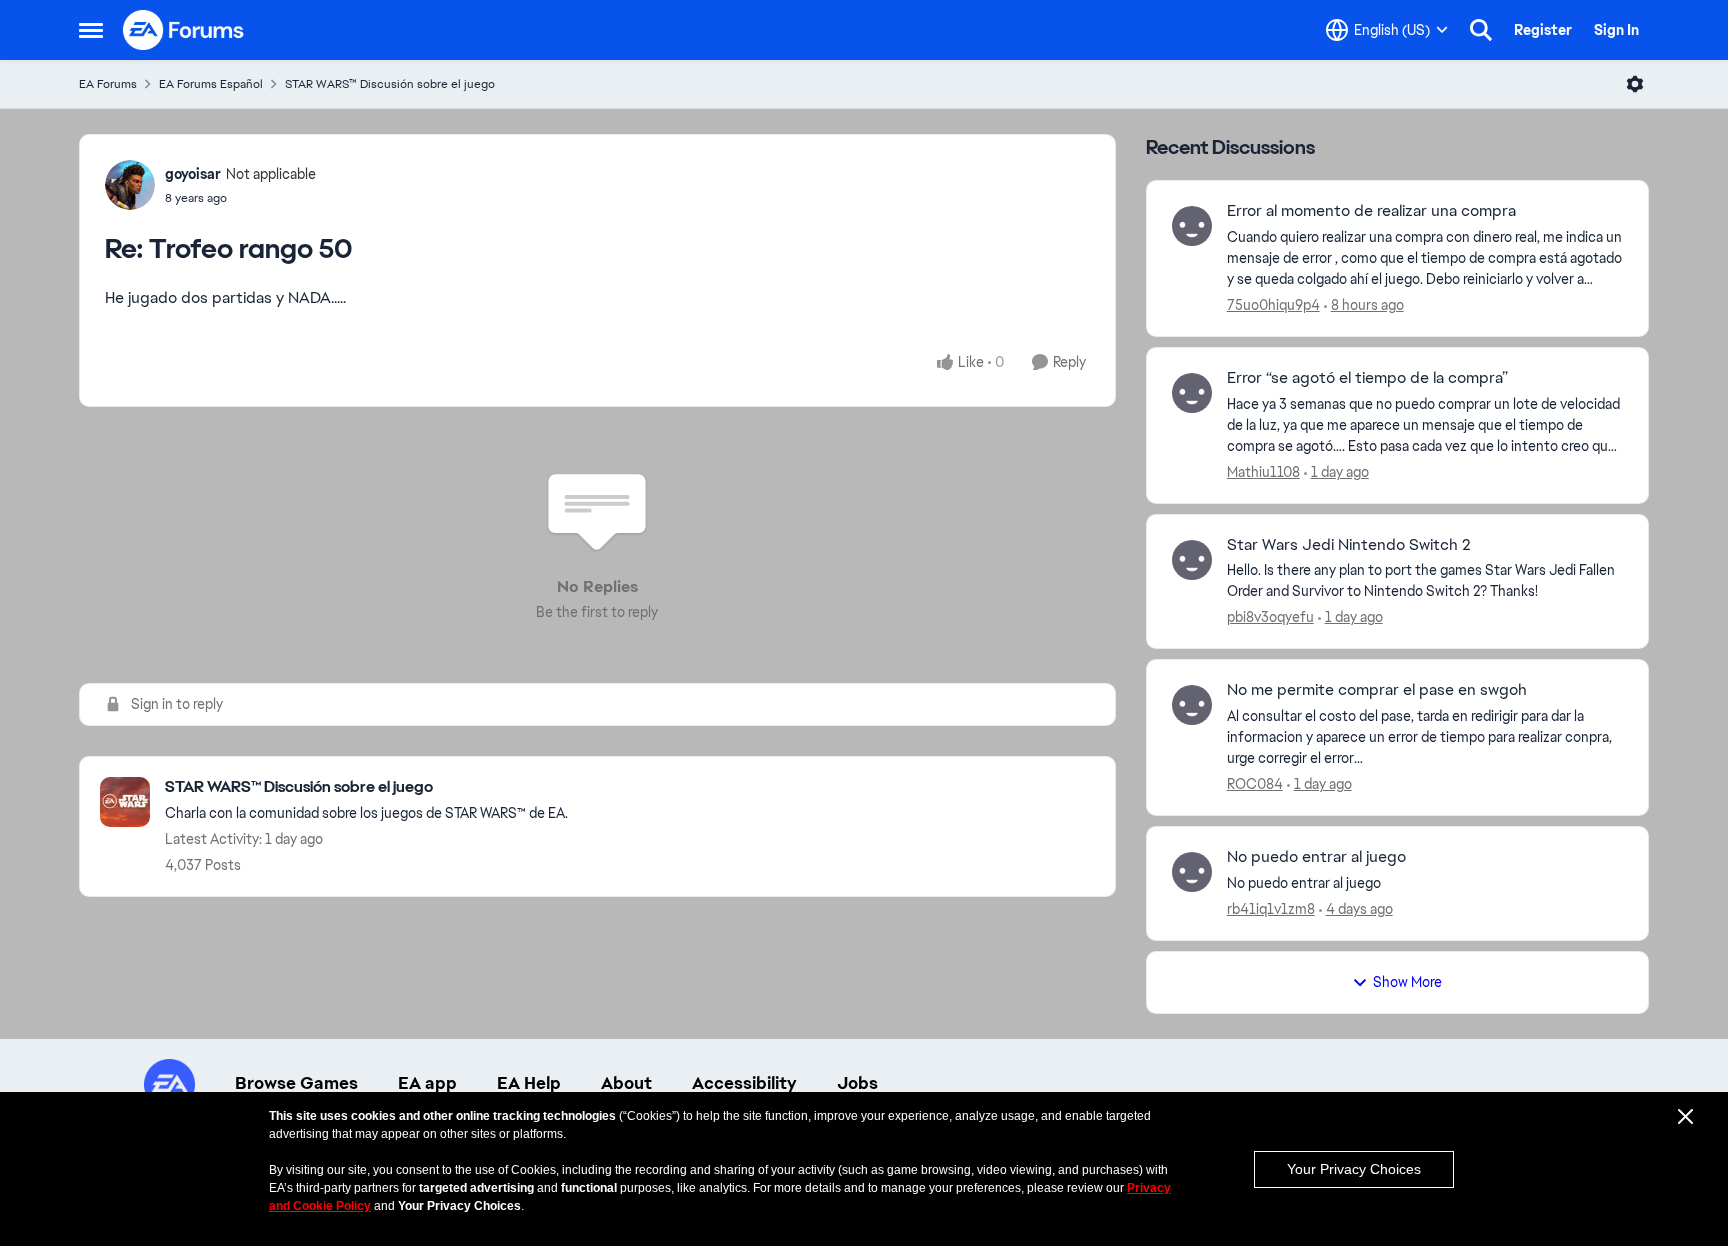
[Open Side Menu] (91, 30)
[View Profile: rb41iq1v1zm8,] (1192, 872)
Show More (1407, 982)
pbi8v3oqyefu (1270, 617)
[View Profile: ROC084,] (1192, 705)
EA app (427, 1083)
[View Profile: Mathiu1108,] (1192, 393)
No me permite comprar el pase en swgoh (1377, 690)
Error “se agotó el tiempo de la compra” (1367, 378)
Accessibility (744, 1083)
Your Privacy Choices (1354, 1169)
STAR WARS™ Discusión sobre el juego (390, 84)
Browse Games (296, 1083)
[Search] (1481, 30)
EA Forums (108, 84)
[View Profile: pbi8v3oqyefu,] (1192, 560)
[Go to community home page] (184, 30)
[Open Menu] (1635, 84)
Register (1543, 30)
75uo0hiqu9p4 (1273, 305)
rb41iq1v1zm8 (1271, 909)
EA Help (529, 1083)
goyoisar (193, 174)
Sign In (1616, 30)
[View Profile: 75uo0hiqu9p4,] (1192, 226)
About (626, 1083)
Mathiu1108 (1263, 472)
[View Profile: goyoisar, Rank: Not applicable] (130, 185)
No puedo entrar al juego (1316, 857)
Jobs (857, 1083)
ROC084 (1255, 784)
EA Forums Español (211, 84)
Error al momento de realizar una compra (1371, 211)
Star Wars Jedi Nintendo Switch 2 (1349, 545)
